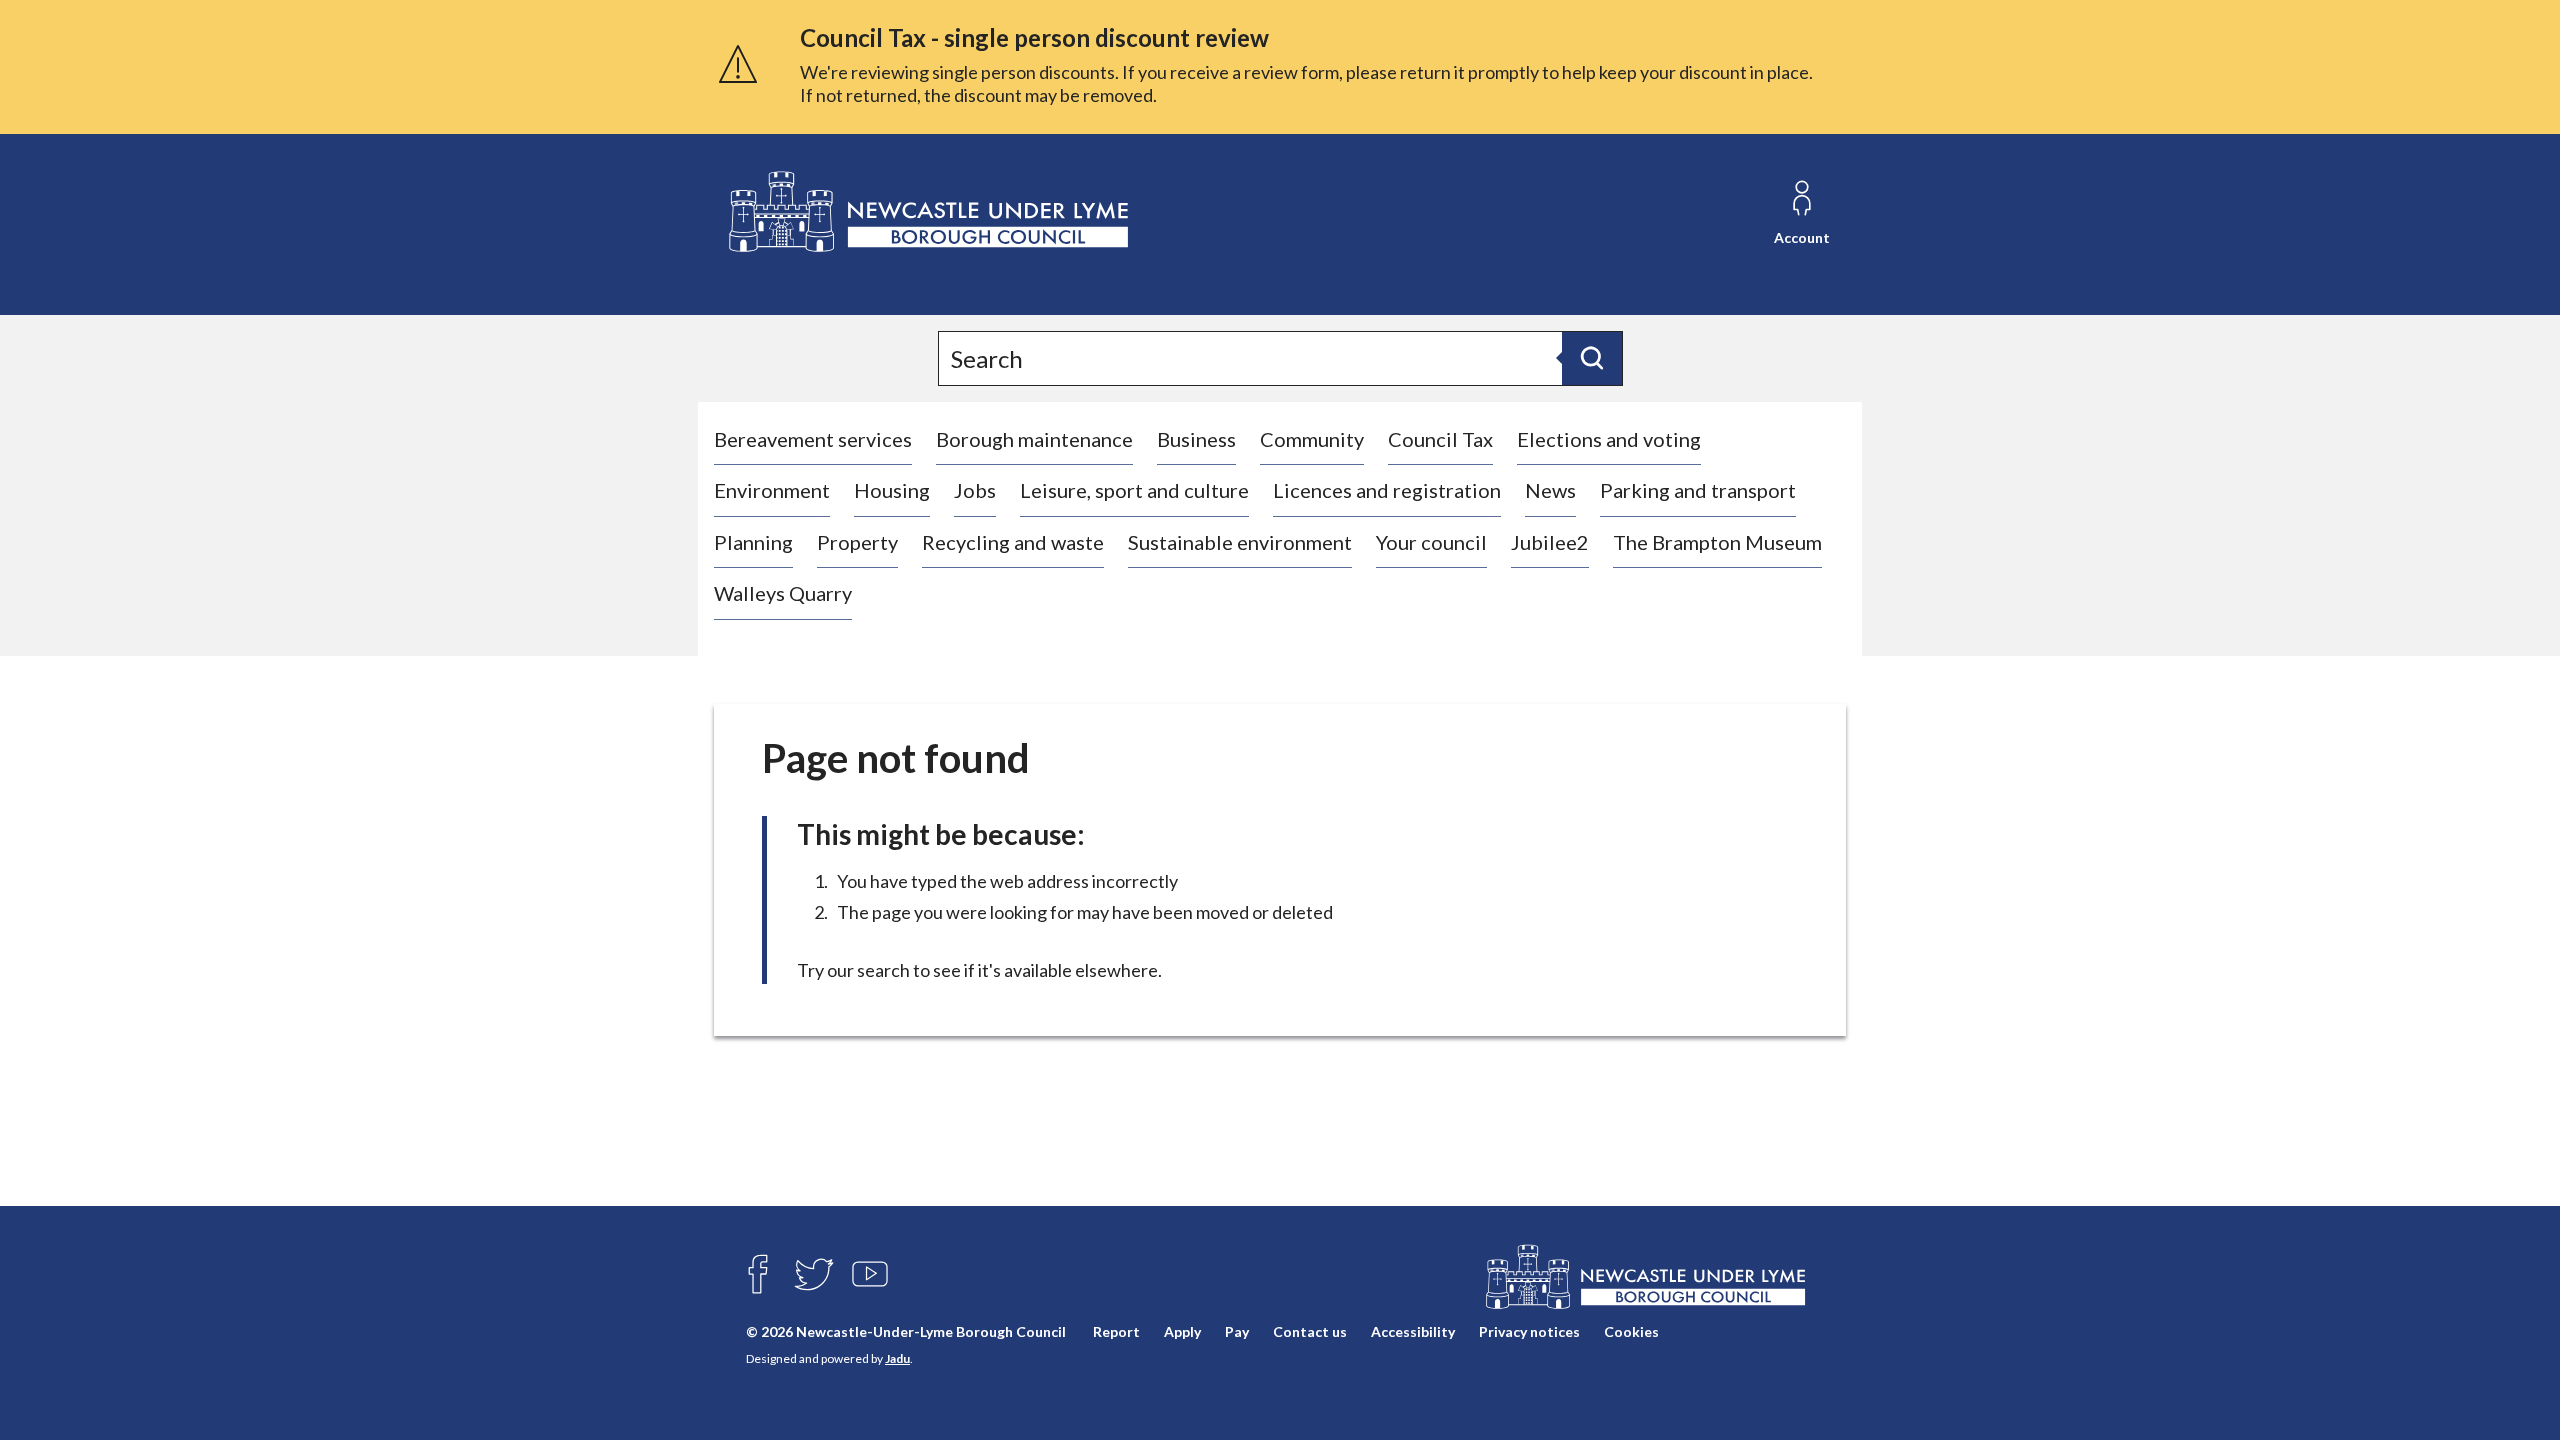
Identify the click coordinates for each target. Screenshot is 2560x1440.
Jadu (897, 1358)
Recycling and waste (1013, 542)
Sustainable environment (1240, 542)
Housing (892, 490)
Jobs (975, 490)
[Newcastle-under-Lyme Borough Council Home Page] (926, 212)
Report (1116, 1331)
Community (1312, 439)
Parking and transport (1698, 490)
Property (857, 542)
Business (1196, 439)
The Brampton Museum (1717, 542)
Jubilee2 (1550, 542)
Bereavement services (813, 439)
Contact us (1310, 1331)
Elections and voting (1609, 439)
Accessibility (1413, 1331)
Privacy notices (1529, 1331)
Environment (772, 490)
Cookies (1631, 1331)
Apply (1182, 1331)
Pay (1237, 1331)
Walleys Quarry (783, 593)
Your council (1431, 542)
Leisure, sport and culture (1134, 490)
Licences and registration (1387, 490)
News (1550, 490)
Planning (753, 542)
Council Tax (1440, 439)
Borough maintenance (1034, 439)
